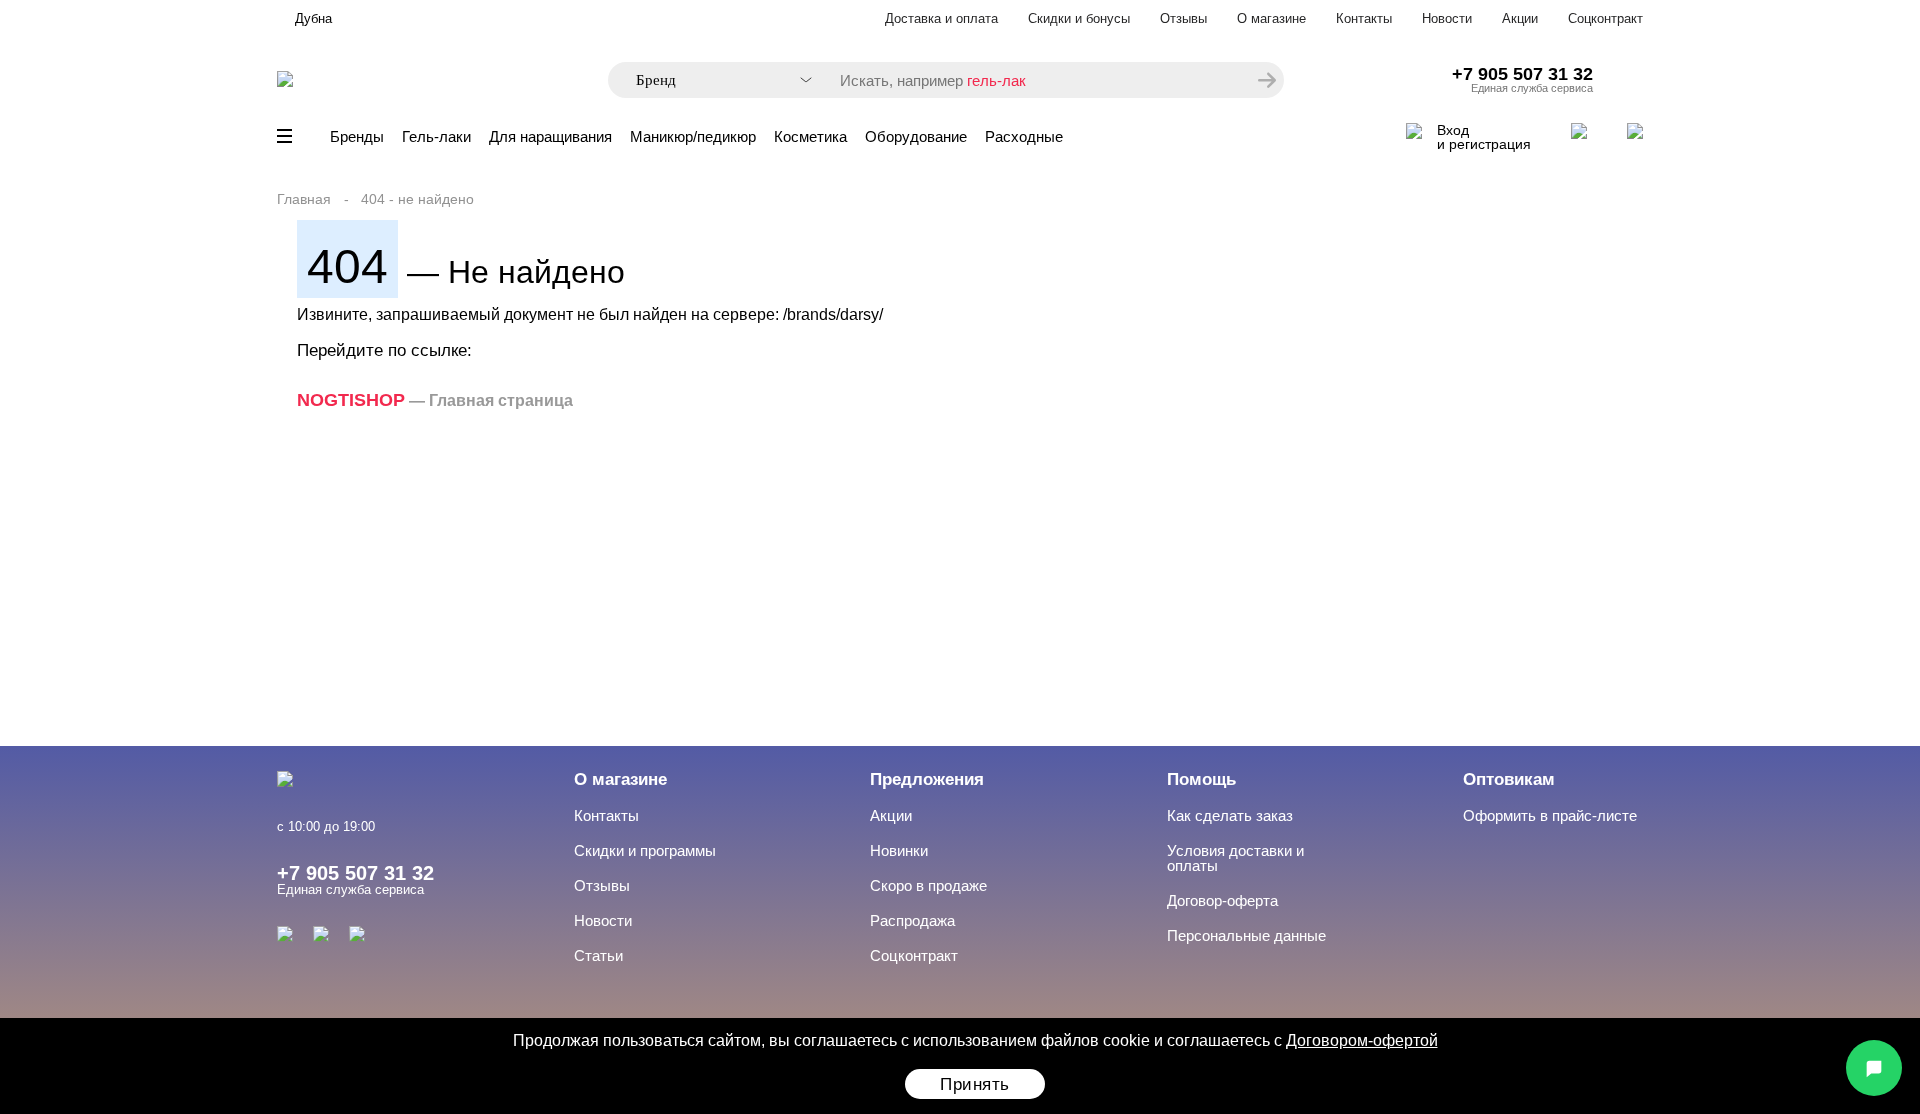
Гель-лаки (436, 136)
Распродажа (912, 920)
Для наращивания (550, 136)
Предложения (927, 779)
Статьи (598, 955)
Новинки (899, 850)
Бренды (357, 136)
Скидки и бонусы (1079, 18)
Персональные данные (1246, 935)
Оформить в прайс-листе (1550, 815)
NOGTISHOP (351, 400)
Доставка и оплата (941, 18)
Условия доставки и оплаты (1235, 858)
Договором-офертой (1362, 1040)
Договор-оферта (1222, 900)
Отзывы (1183, 18)
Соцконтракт (1605, 18)
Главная (304, 199)
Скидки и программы (645, 850)
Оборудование (916, 136)
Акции (1520, 18)
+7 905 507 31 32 (1522, 74)
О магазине (1271, 18)
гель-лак (996, 80)
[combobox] (714, 80)
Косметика (810, 136)
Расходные (1024, 136)
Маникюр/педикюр (693, 136)
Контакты (1364, 18)
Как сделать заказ (1230, 815)
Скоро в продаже (928, 885)
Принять (975, 1084)
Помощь (1201, 779)
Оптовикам (1509, 779)
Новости (1447, 18)
